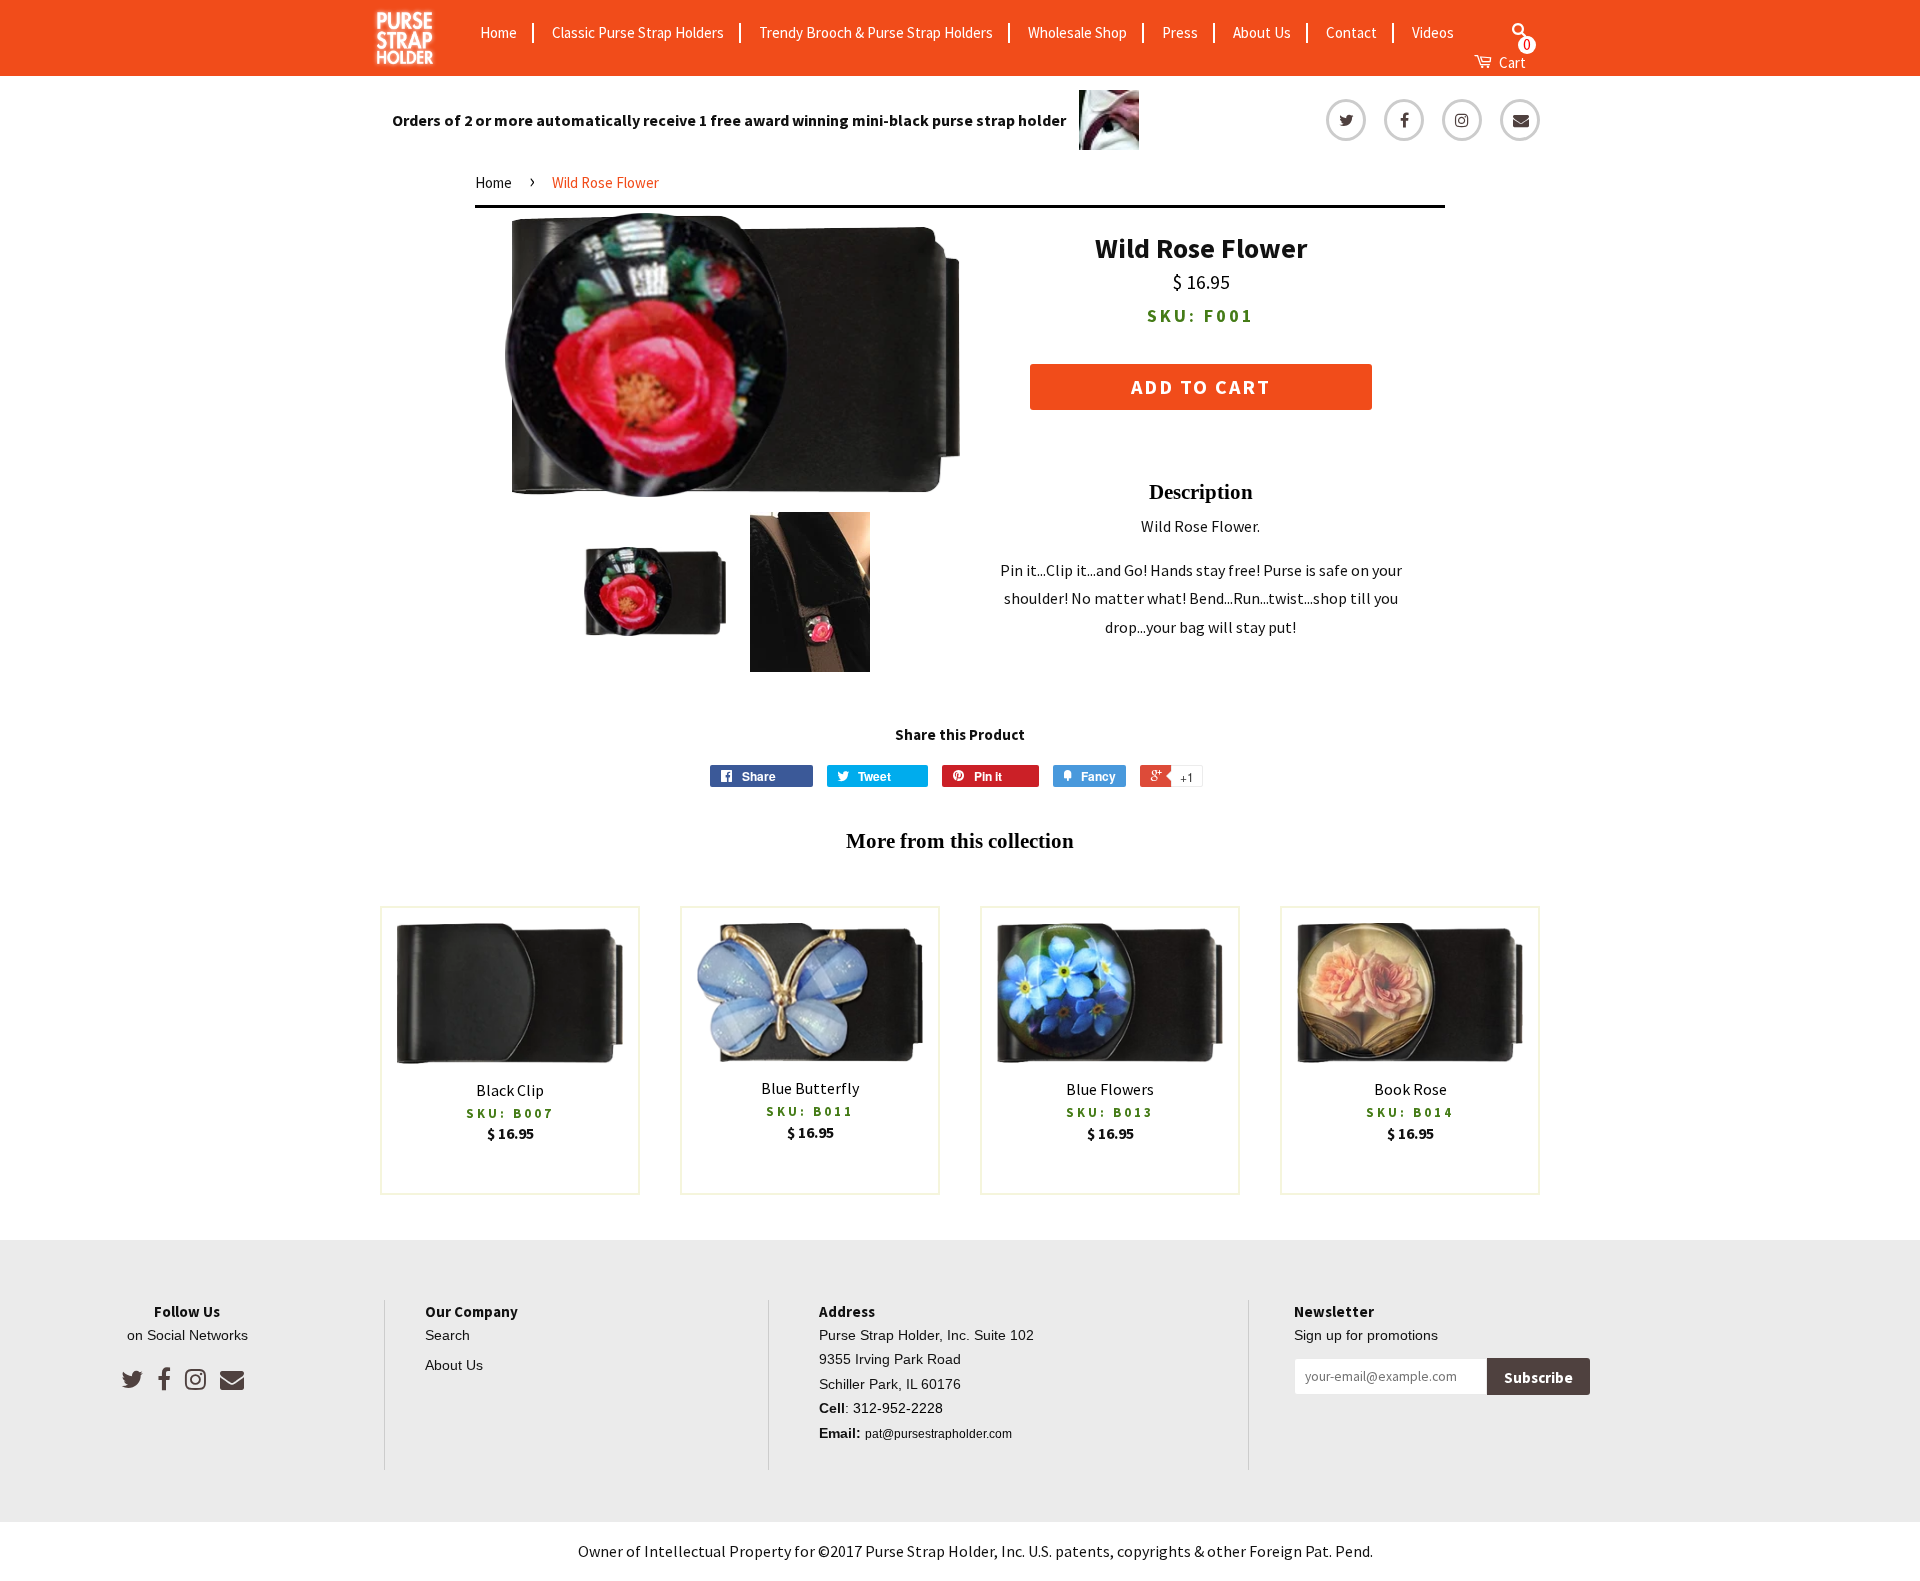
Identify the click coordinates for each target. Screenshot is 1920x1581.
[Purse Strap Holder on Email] (232, 1379)
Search (447, 1335)
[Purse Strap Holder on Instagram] (195, 1379)
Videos (1433, 32)
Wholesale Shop (1077, 32)
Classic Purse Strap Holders (638, 32)
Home (498, 32)
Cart (1513, 60)
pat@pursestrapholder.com (938, 1434)
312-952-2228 (898, 1408)
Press (1180, 32)
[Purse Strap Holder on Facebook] (164, 1379)
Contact (1351, 32)
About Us (1262, 32)
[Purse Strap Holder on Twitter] (132, 1379)
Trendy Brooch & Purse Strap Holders (876, 32)
